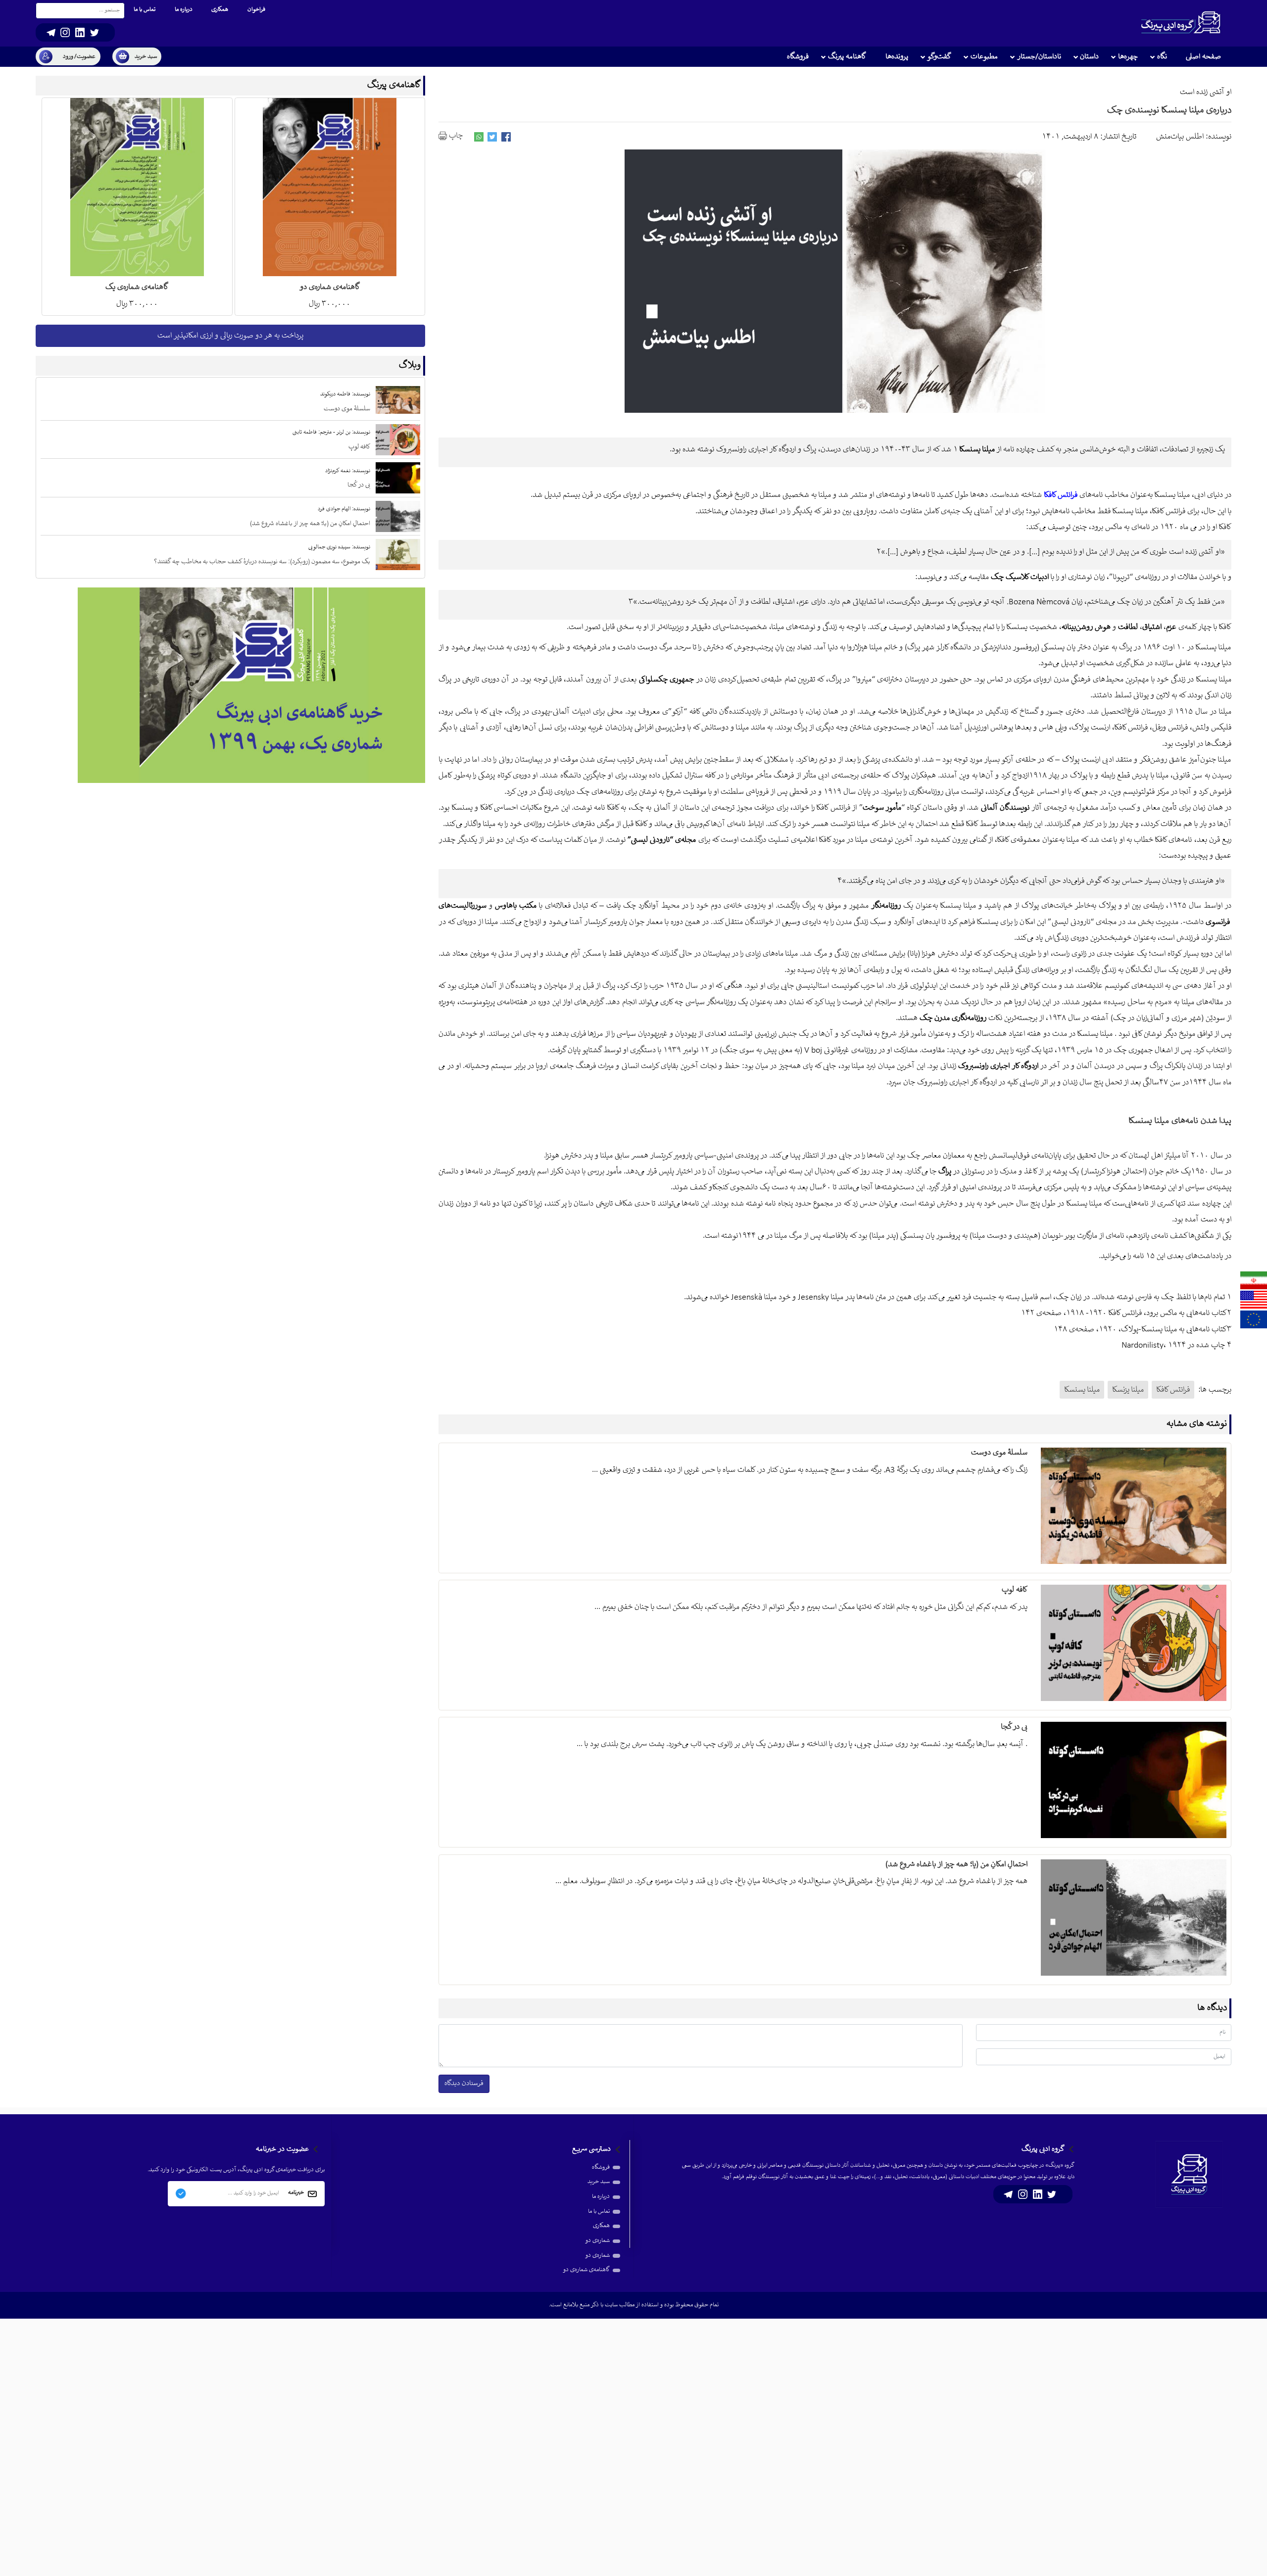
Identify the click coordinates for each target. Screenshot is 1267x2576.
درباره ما (601, 2197)
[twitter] (492, 137)
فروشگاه (601, 2167)
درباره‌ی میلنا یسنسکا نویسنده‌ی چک (1169, 111)
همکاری (601, 2226)
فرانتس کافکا (1173, 1390)
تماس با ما (599, 2211)
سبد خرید (599, 2182)
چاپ (455, 136)
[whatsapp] (479, 137)
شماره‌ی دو (597, 2241)
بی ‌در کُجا (1014, 1727)
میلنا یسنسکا (1082, 1390)
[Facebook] (506, 137)
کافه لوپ (1014, 1590)
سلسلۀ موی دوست (999, 1453)
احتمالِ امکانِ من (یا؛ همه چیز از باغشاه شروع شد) (956, 1865)
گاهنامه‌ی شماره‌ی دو (586, 2270)
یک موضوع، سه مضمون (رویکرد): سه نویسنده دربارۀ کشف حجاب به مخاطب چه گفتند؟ (262, 562)
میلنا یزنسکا (1128, 1390)
